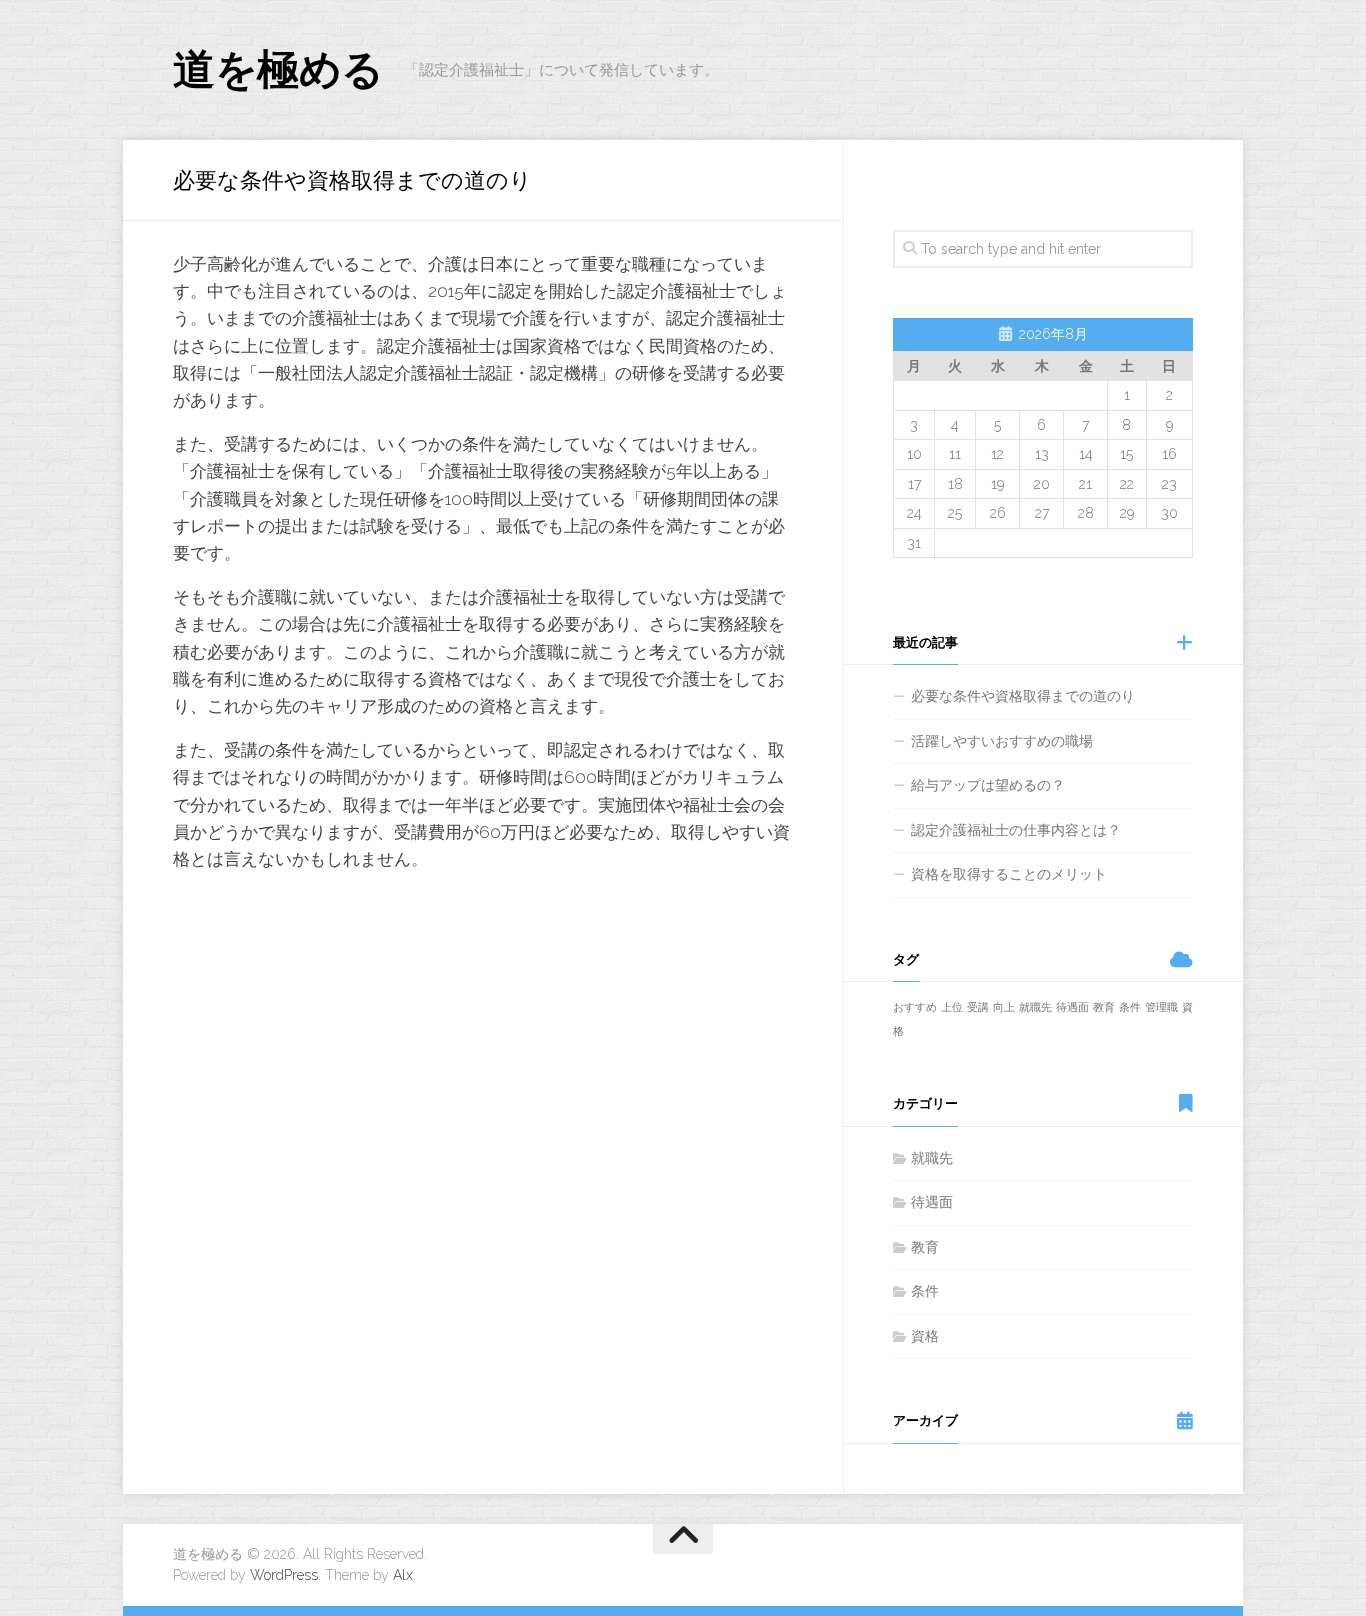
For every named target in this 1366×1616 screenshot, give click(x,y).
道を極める (278, 69)
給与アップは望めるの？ (988, 785)
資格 (925, 1336)
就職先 (1035, 1007)
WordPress (284, 1575)
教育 (1104, 1007)
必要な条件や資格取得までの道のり (1023, 696)
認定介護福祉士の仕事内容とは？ (1016, 830)
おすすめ (915, 1007)
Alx (403, 1575)
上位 (952, 1007)
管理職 (1161, 1007)
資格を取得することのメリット (1009, 874)
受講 (978, 1007)
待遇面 (1072, 1007)
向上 (1004, 1007)
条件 (1130, 1007)
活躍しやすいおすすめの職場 (1002, 741)
